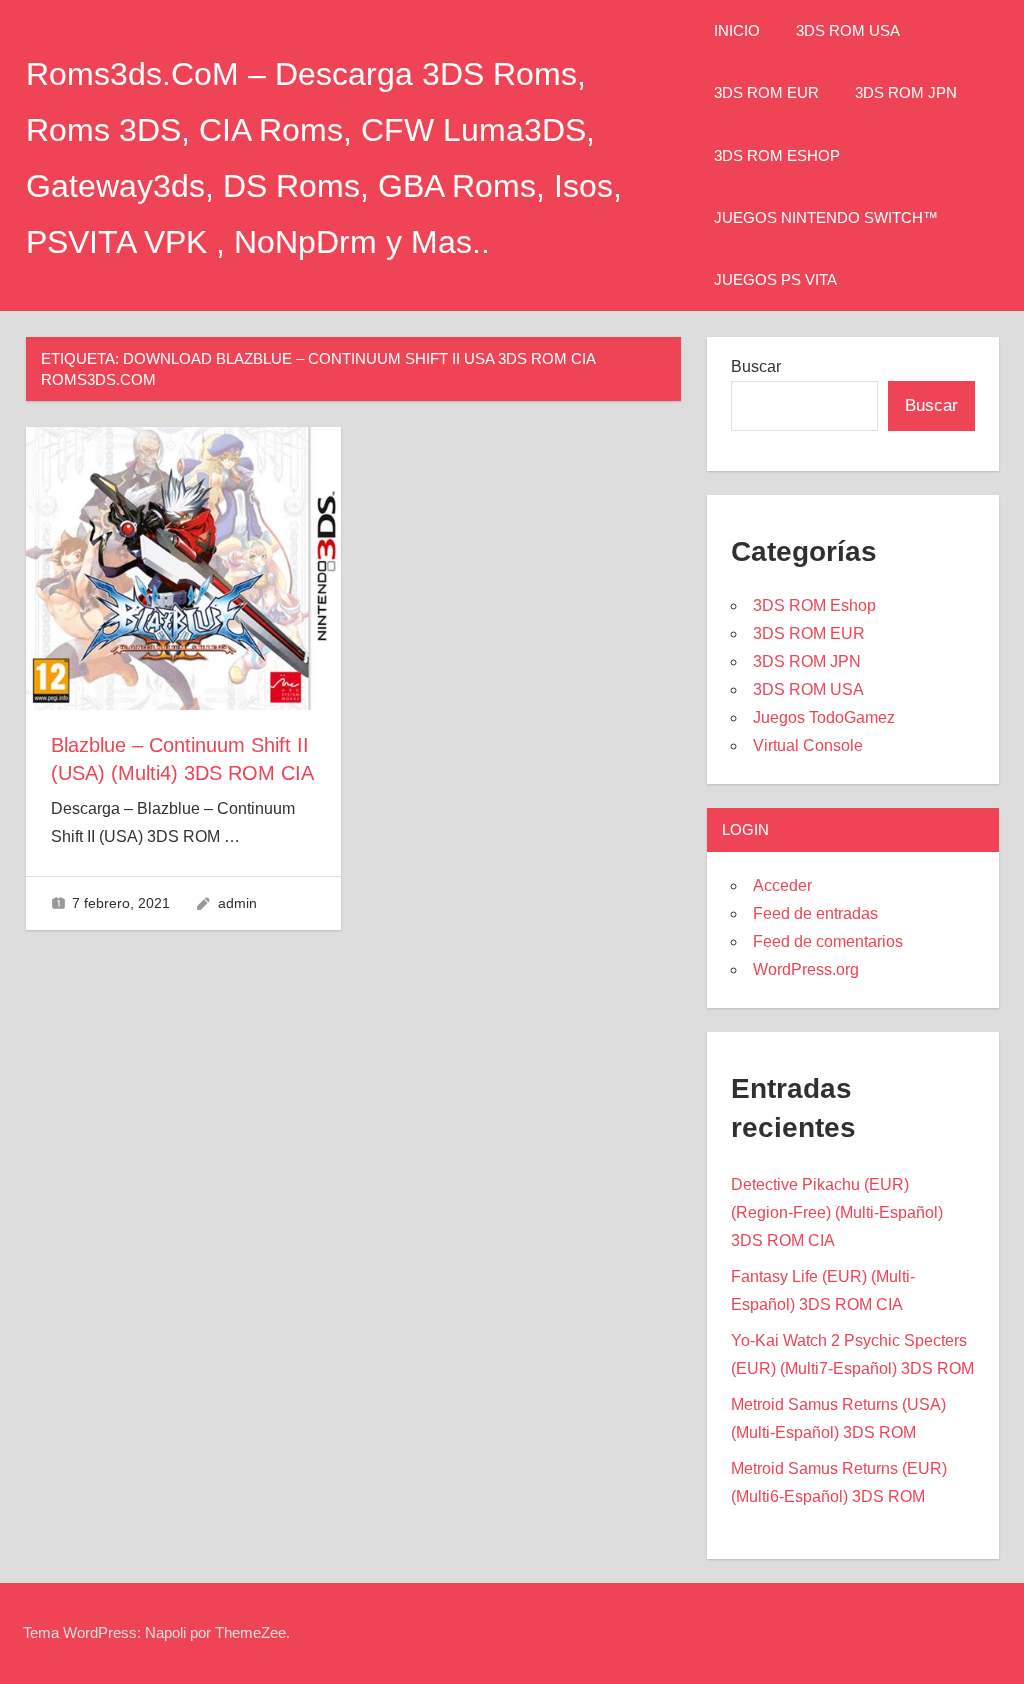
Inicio (737, 30)
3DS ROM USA (848, 30)
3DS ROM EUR (766, 92)
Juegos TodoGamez (824, 717)
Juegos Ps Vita (775, 279)
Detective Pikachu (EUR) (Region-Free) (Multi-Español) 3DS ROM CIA (837, 1212)
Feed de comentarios (828, 941)
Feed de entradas (815, 913)
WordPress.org (806, 969)
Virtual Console (808, 745)
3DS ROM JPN (906, 92)
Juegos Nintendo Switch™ (826, 217)
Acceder (782, 885)
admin (237, 903)
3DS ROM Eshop (777, 155)
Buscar (756, 366)
